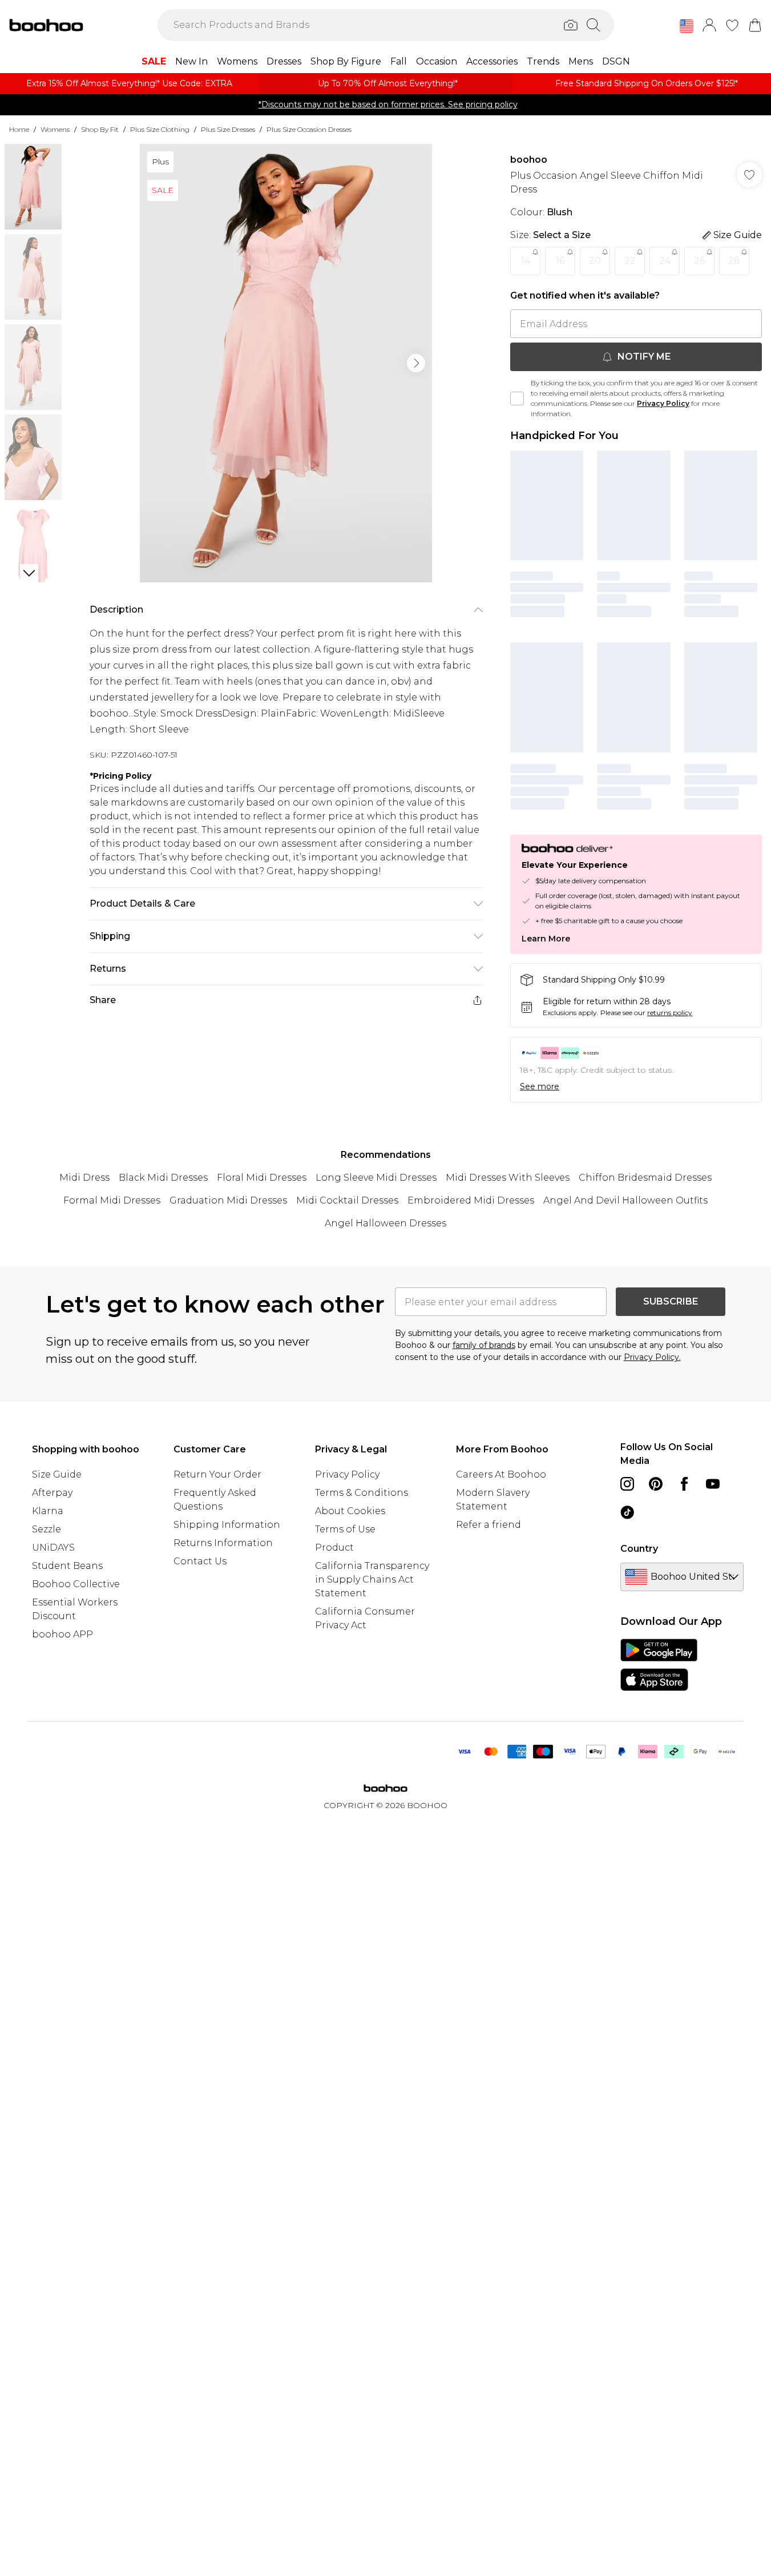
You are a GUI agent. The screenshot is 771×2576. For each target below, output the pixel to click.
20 (595, 261)
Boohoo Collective (76, 1584)
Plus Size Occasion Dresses (309, 129)
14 (526, 261)
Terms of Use (345, 1529)
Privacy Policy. (652, 1357)
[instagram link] (627, 1484)
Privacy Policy (663, 403)
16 (560, 261)
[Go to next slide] (416, 363)
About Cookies (350, 1511)
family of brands (484, 1345)
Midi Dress (84, 1178)
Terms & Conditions (362, 1493)
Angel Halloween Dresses (385, 1223)
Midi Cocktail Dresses (347, 1200)
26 (699, 261)
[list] (286, 363)
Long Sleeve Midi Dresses (376, 1178)
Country (639, 1549)
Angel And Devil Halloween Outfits (625, 1200)
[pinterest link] (656, 1484)
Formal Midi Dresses (112, 1200)
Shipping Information (227, 1525)
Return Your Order (217, 1474)
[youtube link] (713, 1484)
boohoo (529, 160)
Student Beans (67, 1566)
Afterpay (52, 1493)
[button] (687, 26)
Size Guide (57, 1474)
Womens (55, 129)
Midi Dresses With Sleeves (508, 1178)
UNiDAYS (53, 1547)
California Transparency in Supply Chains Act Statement (372, 1579)
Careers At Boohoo (501, 1474)
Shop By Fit (100, 129)
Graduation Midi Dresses (228, 1200)
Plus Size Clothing (160, 129)
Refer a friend (489, 1525)
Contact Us (200, 1561)
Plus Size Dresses (228, 129)
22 (630, 261)
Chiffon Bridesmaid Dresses (645, 1178)
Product (334, 1547)
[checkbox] (517, 399)
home (19, 129)
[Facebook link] (684, 1484)
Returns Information (223, 1543)
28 (734, 261)
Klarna (48, 1511)
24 (665, 261)
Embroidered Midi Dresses (471, 1200)
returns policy (670, 1013)
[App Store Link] (659, 1665)
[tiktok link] (627, 1512)
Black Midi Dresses (163, 1178)
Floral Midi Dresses (262, 1178)
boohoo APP (62, 1634)
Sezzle (47, 1529)
